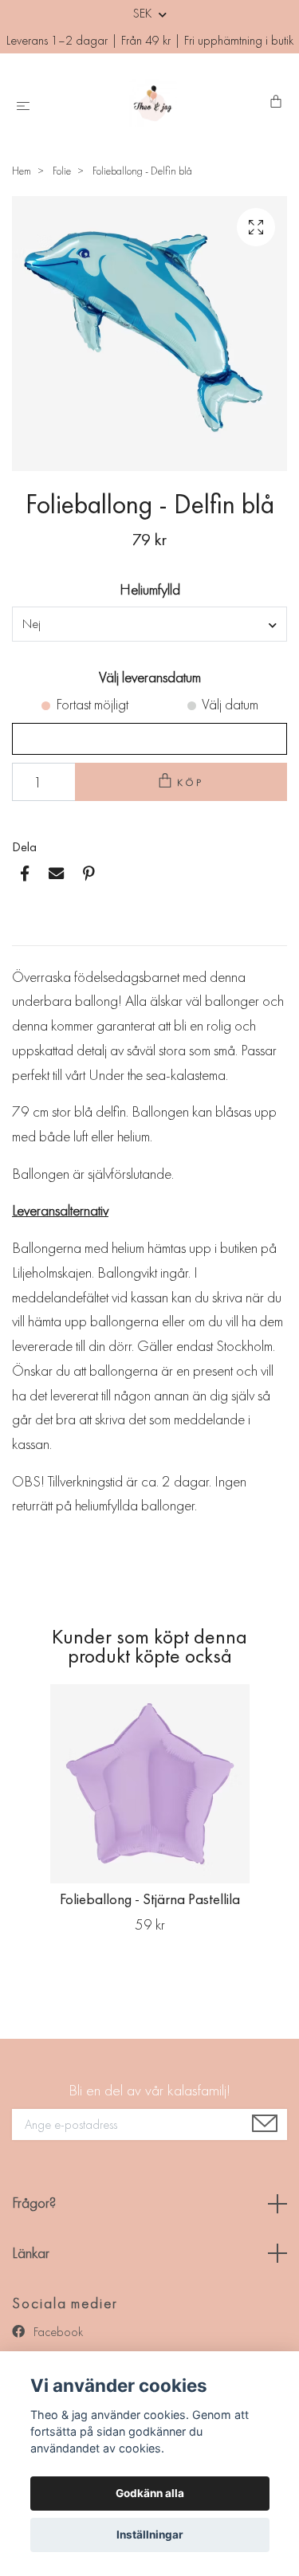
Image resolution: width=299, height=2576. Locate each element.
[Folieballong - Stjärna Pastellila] (149, 1784)
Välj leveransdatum (150, 677)
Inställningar (150, 2535)
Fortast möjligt (92, 704)
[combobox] (149, 624)
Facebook (57, 2332)
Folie (62, 171)
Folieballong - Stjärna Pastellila (150, 1899)
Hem (22, 171)
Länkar (31, 2253)
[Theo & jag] (153, 103)
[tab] (31, 933)
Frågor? (34, 2203)
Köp (191, 782)
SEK (144, 13)
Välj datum (230, 704)
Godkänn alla (150, 2493)
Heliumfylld (150, 589)
